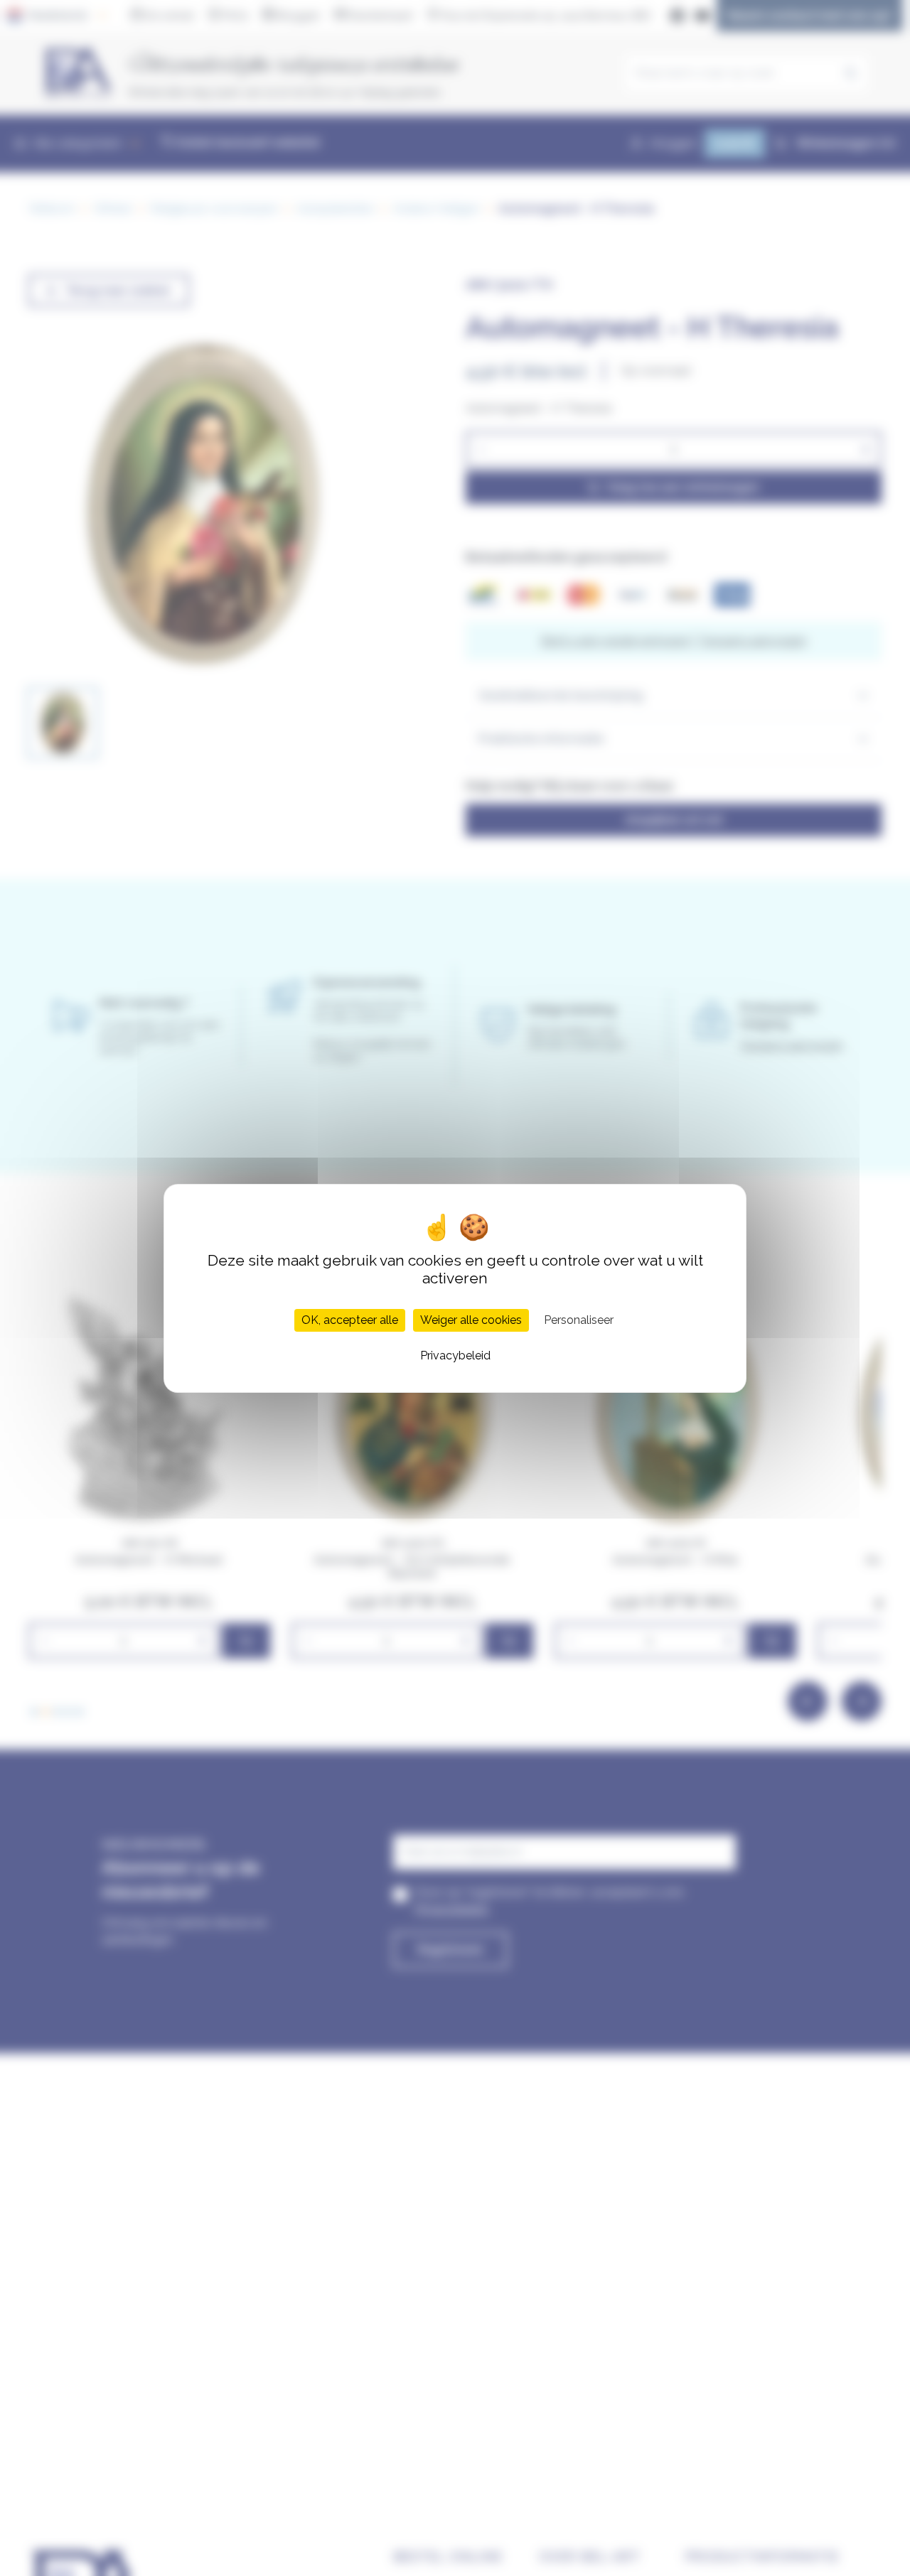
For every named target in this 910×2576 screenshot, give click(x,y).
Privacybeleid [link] (455, 1355)
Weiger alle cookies (471, 1319)
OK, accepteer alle (350, 1319)
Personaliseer (579, 1319)
